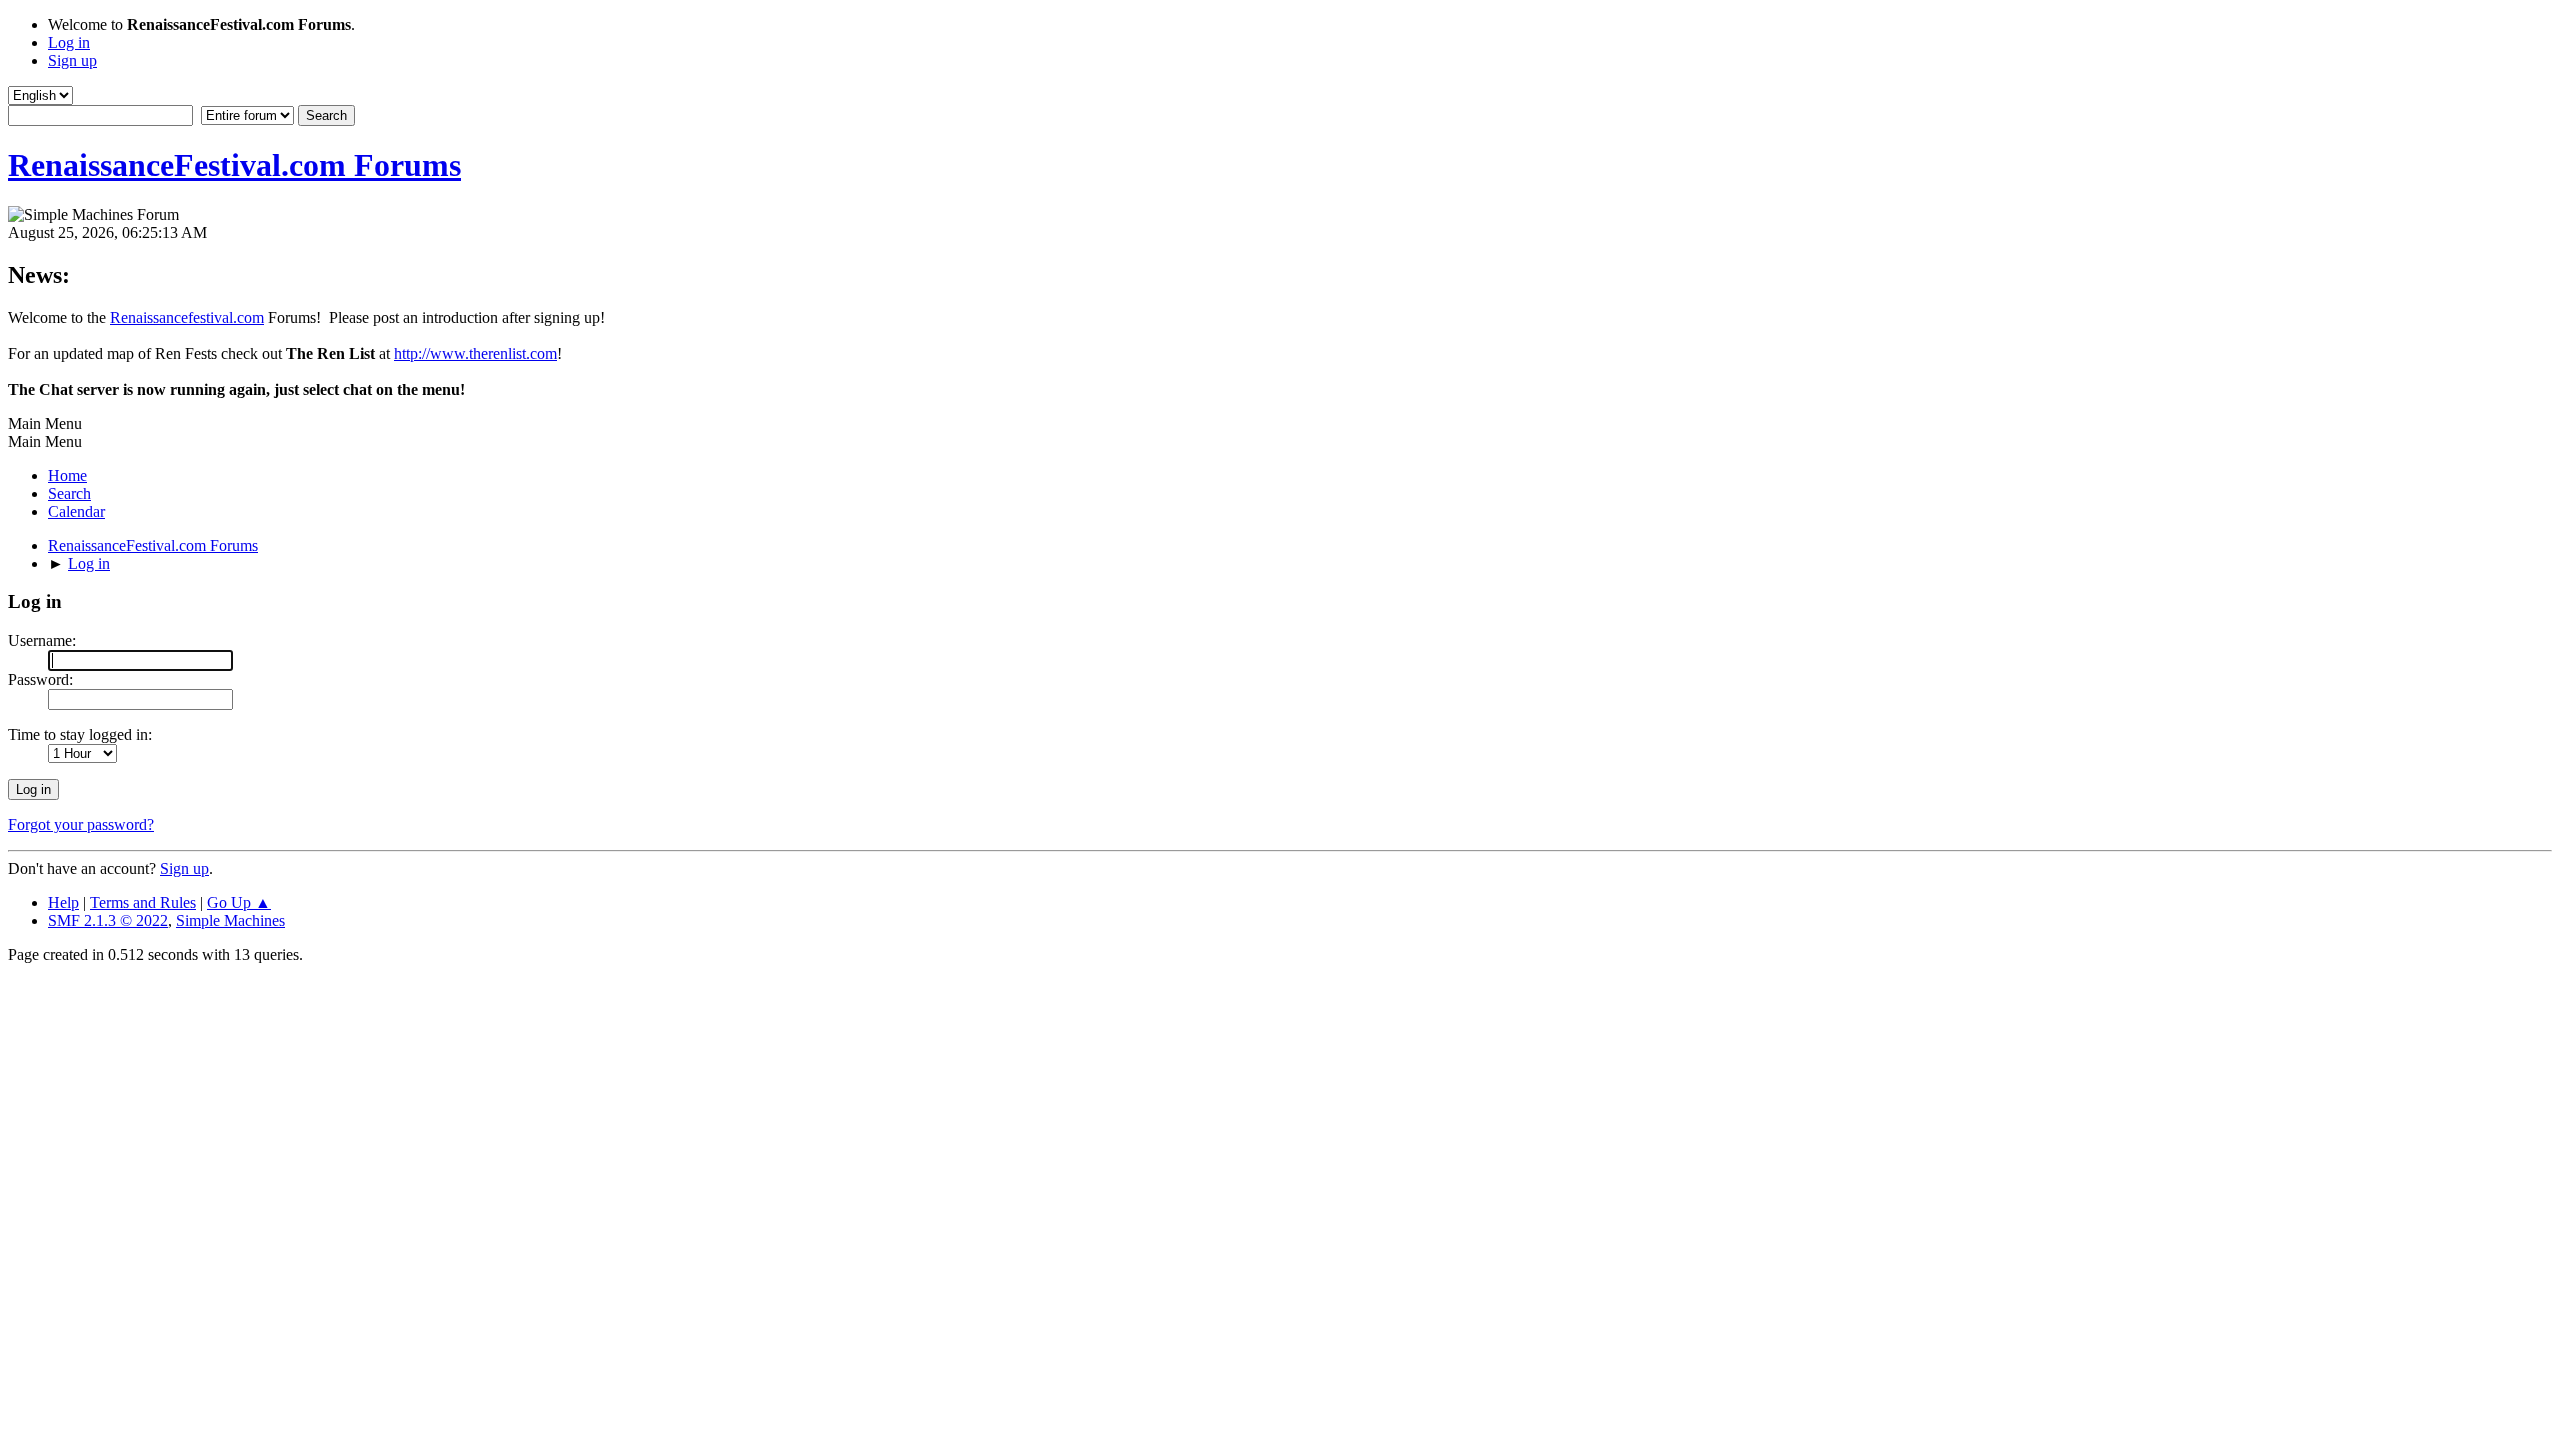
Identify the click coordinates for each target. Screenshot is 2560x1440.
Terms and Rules (143, 902)
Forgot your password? (81, 824)
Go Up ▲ (239, 902)
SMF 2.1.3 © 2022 (108, 920)
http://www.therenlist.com (475, 353)
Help (63, 902)
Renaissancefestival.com (187, 317)
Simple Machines (230, 920)
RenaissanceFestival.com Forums (234, 165)
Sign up (184, 868)
